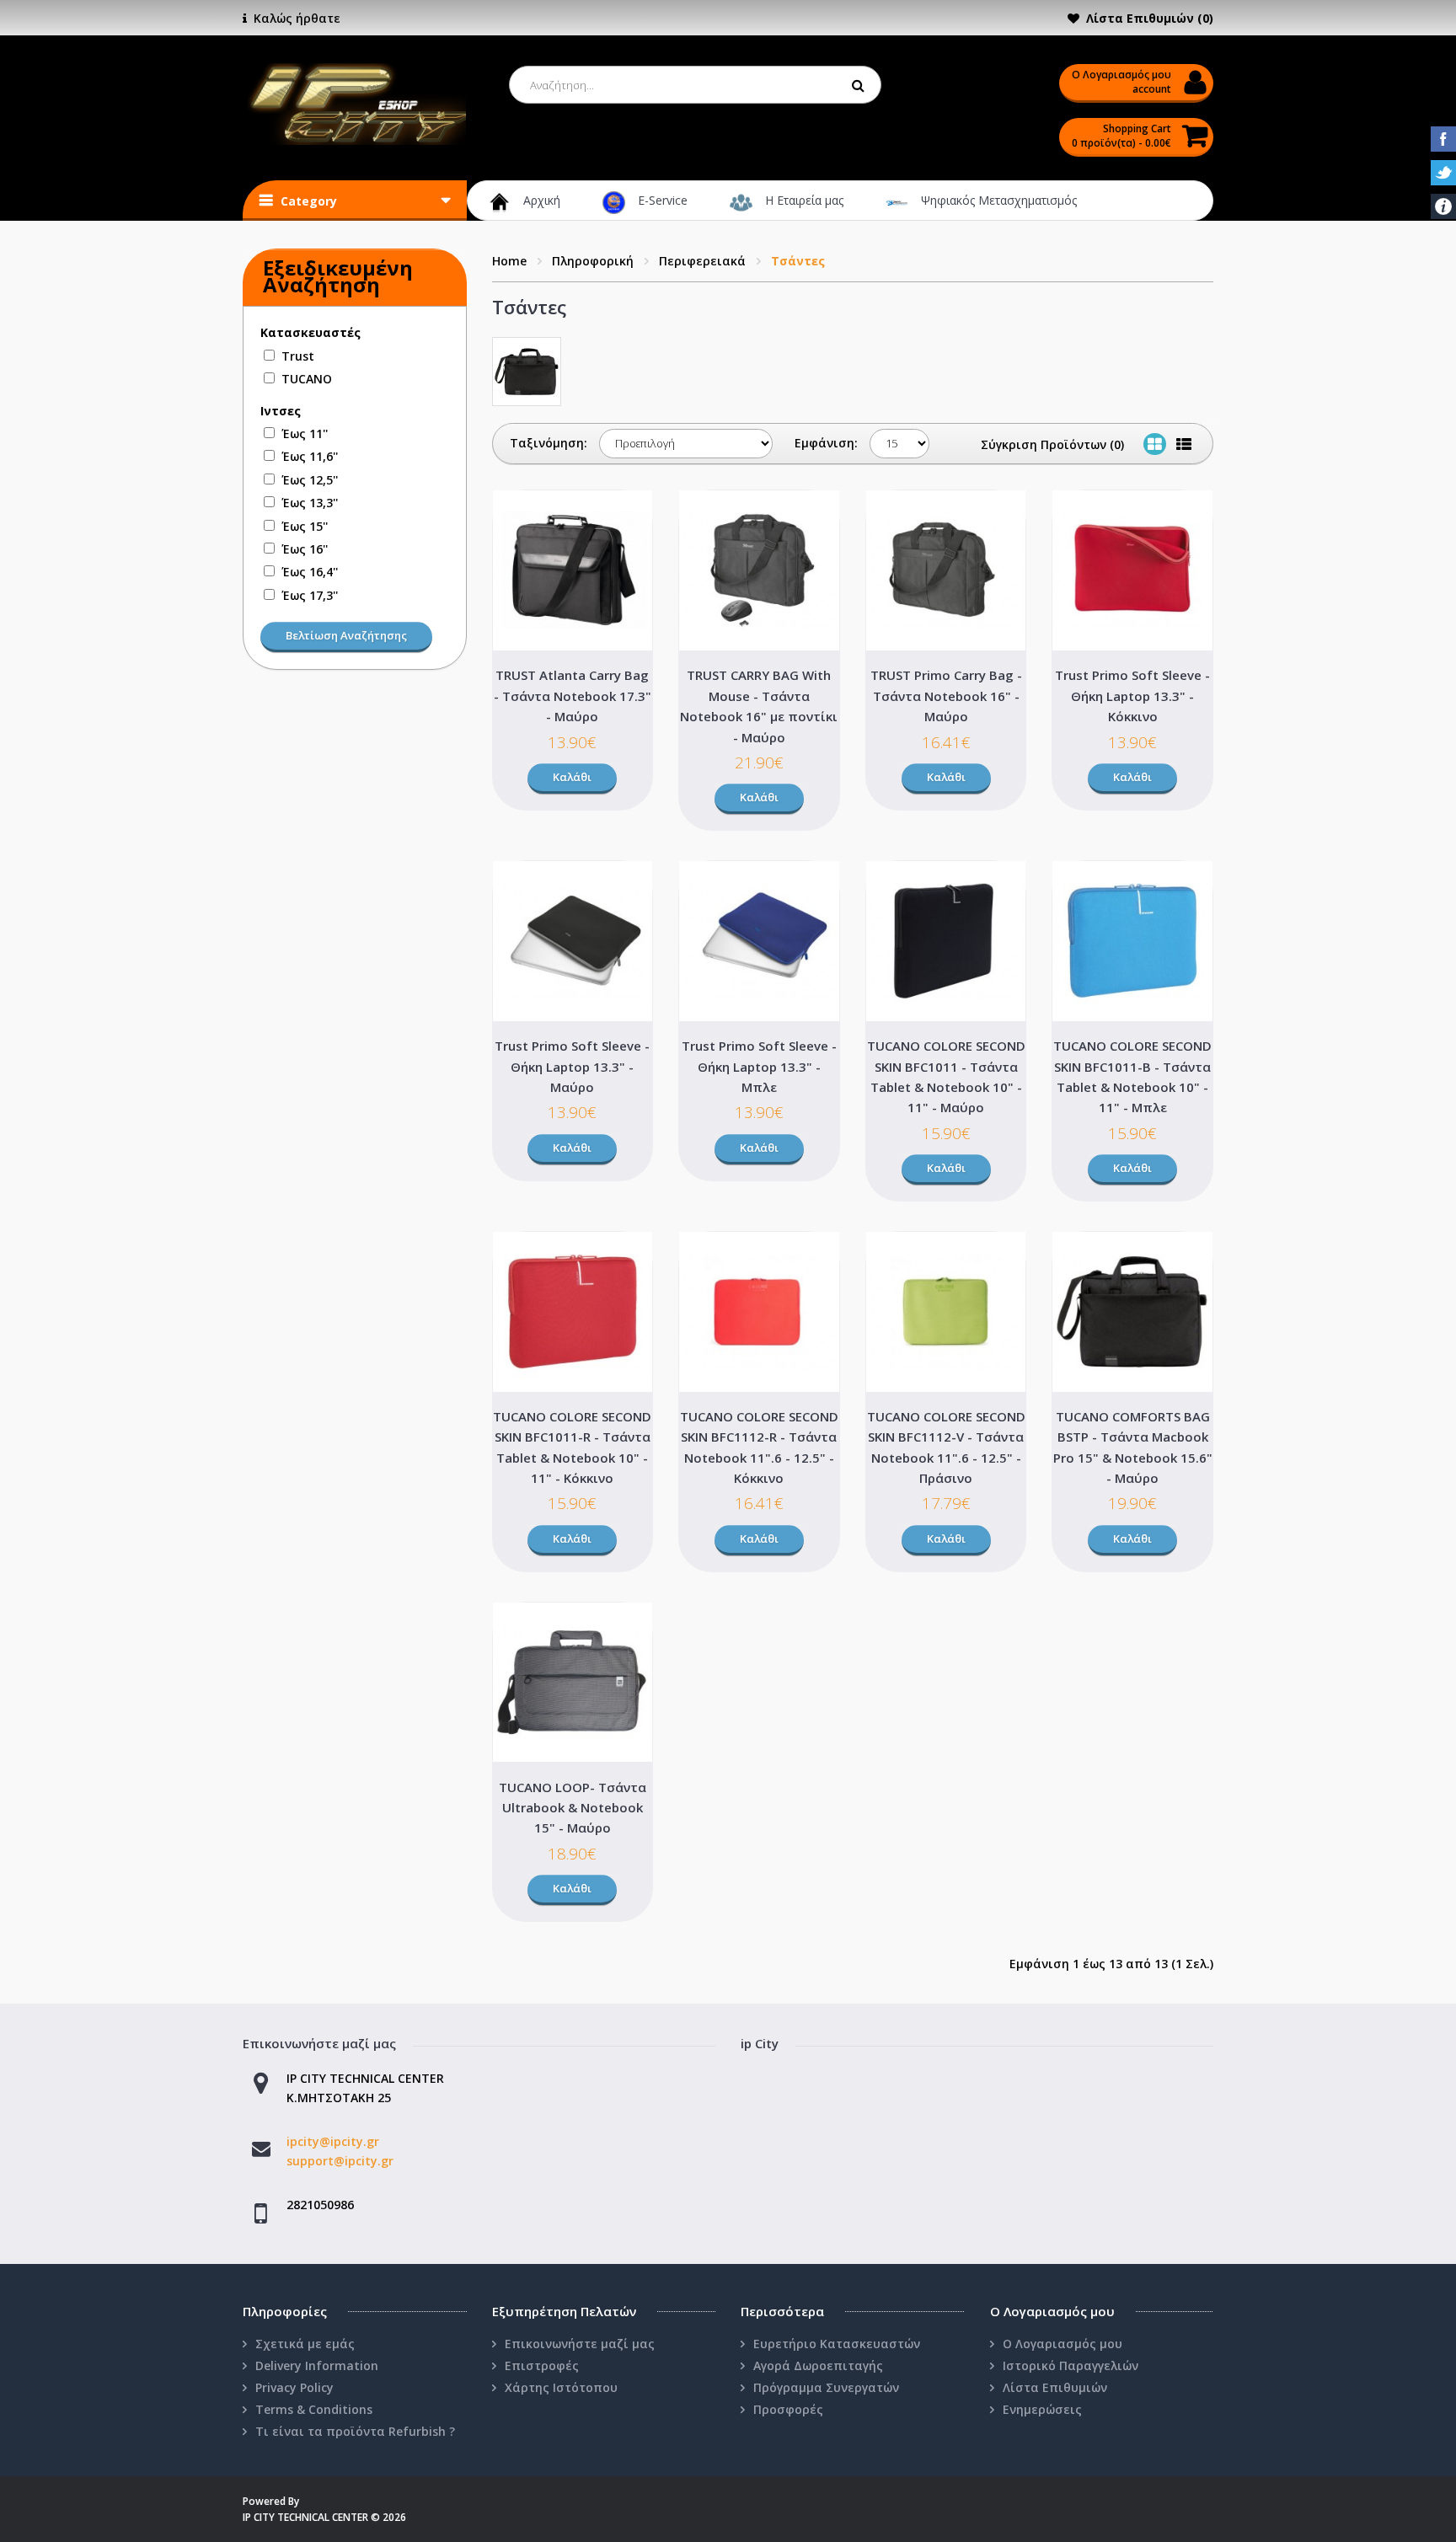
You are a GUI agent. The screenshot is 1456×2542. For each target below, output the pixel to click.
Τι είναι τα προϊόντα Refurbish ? (355, 2431)
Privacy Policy (294, 2387)
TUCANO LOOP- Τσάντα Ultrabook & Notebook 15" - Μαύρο (573, 1808)
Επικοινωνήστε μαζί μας (580, 2344)
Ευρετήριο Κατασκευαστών (837, 2344)
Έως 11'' (305, 433)
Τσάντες (798, 261)
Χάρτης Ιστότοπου (561, 2387)
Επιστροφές (542, 2365)
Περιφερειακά (702, 261)
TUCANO (307, 379)
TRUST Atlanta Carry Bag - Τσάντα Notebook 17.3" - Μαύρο (573, 696)
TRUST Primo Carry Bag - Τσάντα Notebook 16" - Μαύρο (946, 696)
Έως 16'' (305, 549)
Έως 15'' (305, 526)
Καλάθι (572, 777)
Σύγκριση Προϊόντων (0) (1052, 444)
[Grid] (1155, 444)
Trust (298, 356)
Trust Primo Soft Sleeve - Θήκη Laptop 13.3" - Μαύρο (572, 1066)
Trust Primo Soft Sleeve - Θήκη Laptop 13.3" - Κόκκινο (1132, 696)
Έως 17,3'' (310, 595)
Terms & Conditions (314, 2409)
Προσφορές (788, 2409)
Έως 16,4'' (310, 572)
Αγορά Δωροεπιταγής (818, 2365)
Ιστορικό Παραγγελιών (1071, 2365)
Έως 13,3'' (310, 503)
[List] (1184, 444)
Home (509, 261)
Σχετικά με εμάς (305, 2344)
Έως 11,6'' (310, 456)
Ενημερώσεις (1042, 2409)
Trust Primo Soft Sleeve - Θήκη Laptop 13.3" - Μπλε (759, 1066)
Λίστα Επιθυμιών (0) (1150, 18)
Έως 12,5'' (310, 480)
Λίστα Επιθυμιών (1055, 2387)
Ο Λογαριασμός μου (1063, 2344)
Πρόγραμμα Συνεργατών (826, 2387)
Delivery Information (317, 2365)
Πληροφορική (593, 261)
